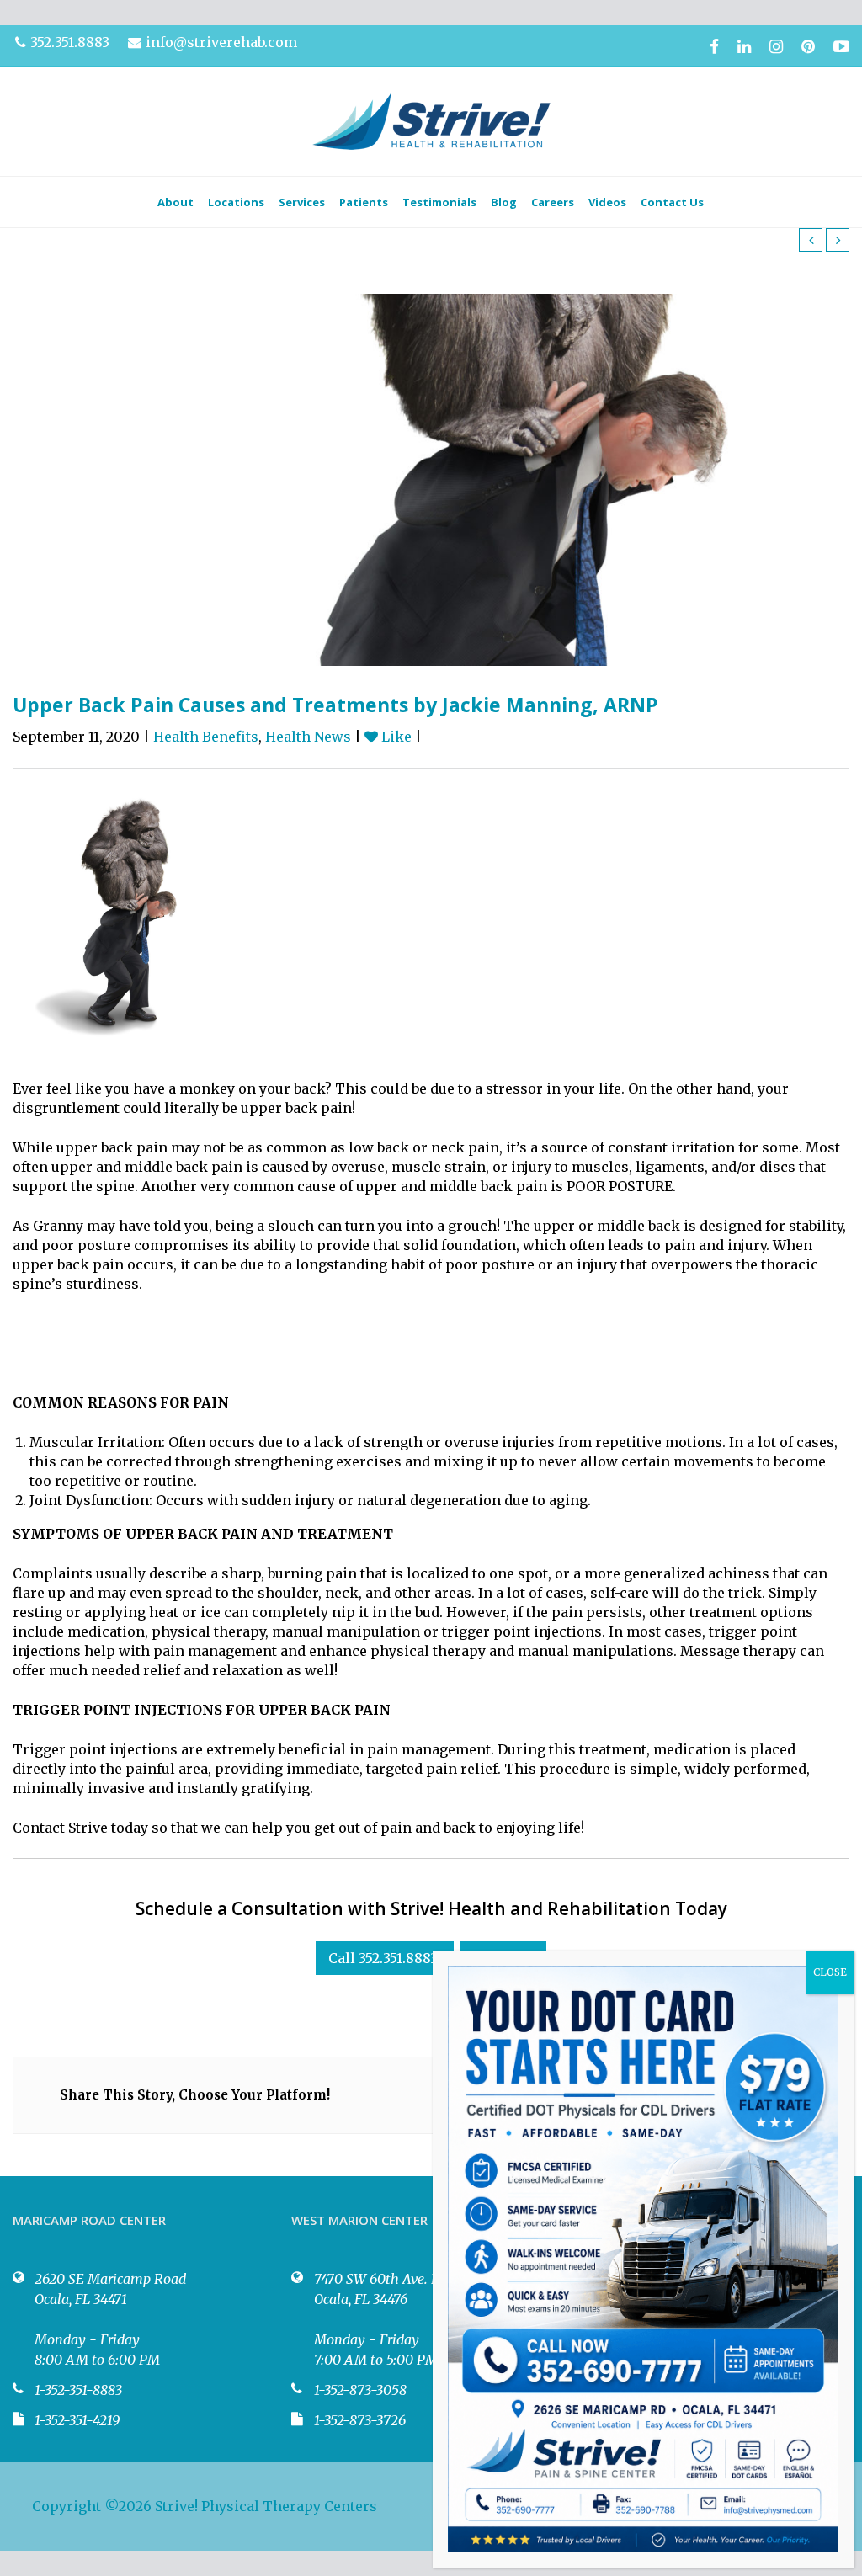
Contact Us (672, 202)
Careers (553, 202)
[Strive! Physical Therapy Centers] (431, 121)
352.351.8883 (70, 42)
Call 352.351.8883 (383, 1958)
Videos (607, 202)
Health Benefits (206, 737)
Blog (504, 202)
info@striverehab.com (221, 42)
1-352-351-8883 (78, 2390)
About (176, 202)
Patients (364, 202)
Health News (308, 737)
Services (302, 202)
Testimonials (439, 202)
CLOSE (830, 1972)
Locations (236, 202)
